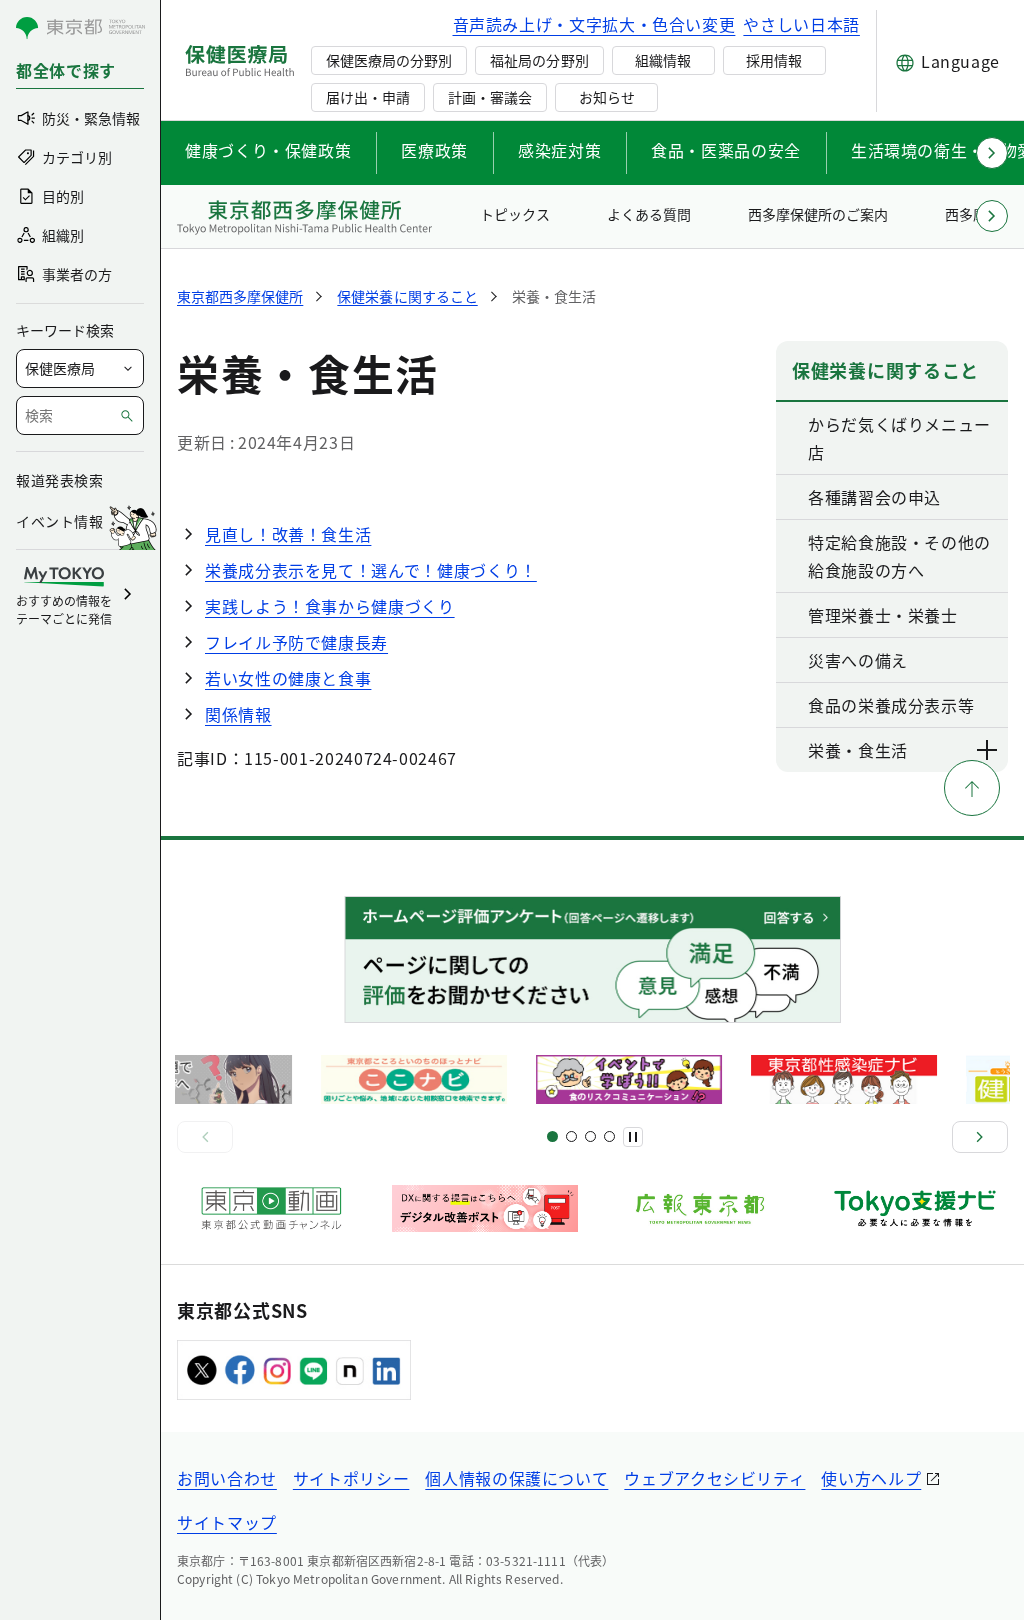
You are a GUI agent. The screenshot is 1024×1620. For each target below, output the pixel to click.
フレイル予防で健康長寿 (296, 642)
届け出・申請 (368, 97)
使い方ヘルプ (871, 1478)
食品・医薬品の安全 (726, 150)
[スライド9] (590, 1136)
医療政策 (434, 150)
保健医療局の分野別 (389, 60)
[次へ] (980, 1137)
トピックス (515, 214)
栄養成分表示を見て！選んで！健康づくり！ (371, 570)
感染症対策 (559, 150)
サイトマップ (227, 1522)
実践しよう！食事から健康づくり (330, 606)
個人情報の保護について (516, 1478)
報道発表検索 (59, 480)
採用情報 (774, 60)
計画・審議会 (490, 97)
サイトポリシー (351, 1478)
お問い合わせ (227, 1478)
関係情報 (238, 714)
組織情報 (663, 60)
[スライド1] (552, 1136)
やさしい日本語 (801, 24)
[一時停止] (633, 1137)
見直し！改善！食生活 (288, 534)
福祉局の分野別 (539, 60)
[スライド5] (571, 1136)
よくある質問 (649, 214)
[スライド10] (609, 1136)
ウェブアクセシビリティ (714, 1478)
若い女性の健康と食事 (288, 678)
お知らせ (607, 97)
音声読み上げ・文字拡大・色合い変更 (594, 24)
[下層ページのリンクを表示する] (988, 750)
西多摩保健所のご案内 (818, 214)
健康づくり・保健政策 (268, 150)
